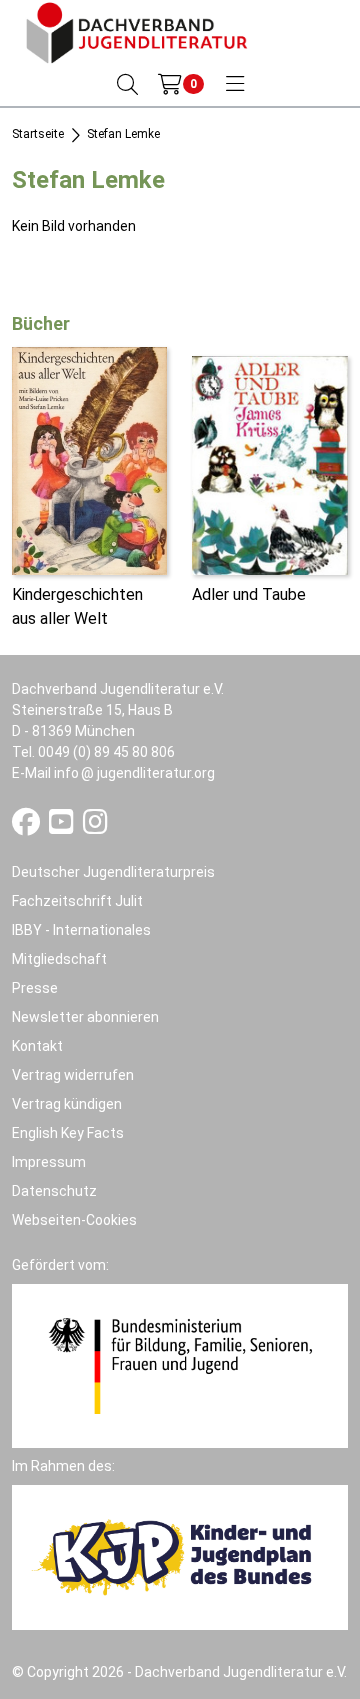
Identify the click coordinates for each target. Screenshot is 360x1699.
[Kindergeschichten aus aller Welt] (89, 460)
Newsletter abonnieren (85, 1017)
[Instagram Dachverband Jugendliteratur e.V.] (95, 827)
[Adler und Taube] (270, 464)
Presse (35, 988)
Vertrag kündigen (67, 1104)
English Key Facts (68, 1133)
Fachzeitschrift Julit (77, 901)
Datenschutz (54, 1191)
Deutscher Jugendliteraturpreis (113, 872)
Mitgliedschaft (59, 959)
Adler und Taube (249, 594)
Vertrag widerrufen (73, 1075)
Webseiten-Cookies (74, 1220)
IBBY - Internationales (81, 930)
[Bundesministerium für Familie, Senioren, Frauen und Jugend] (180, 1365)
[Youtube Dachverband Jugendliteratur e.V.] (63, 827)
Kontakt (37, 1046)
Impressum (49, 1162)
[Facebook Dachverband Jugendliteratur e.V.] (27, 827)
